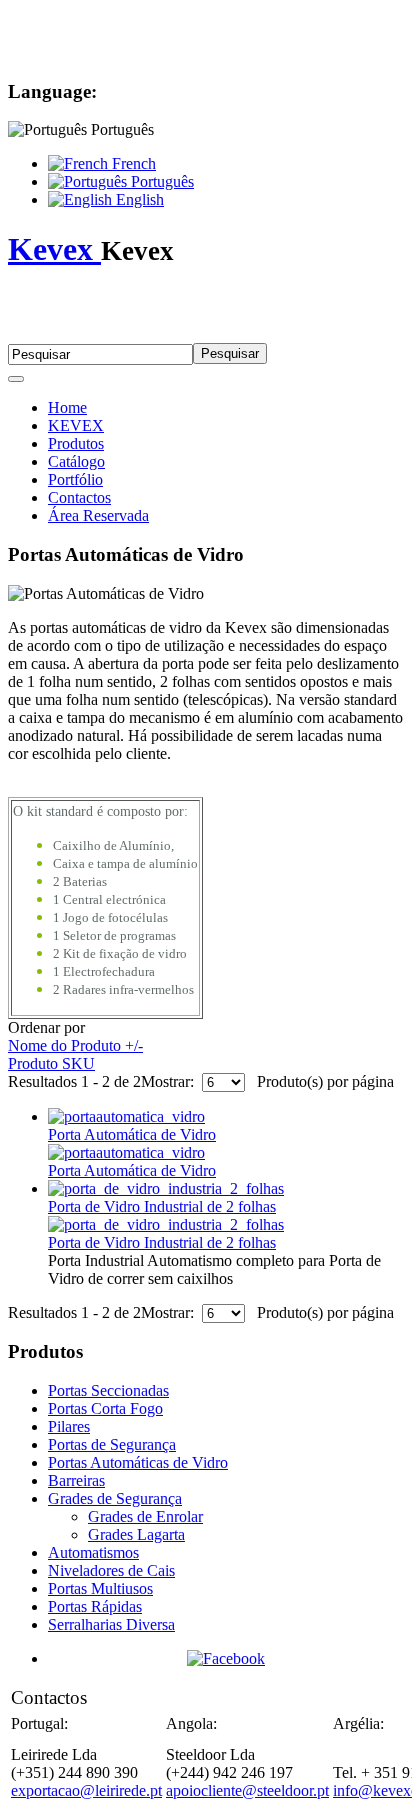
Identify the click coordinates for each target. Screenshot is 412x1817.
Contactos (79, 497)
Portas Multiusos (100, 1588)
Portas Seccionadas (108, 1390)
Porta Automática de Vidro (132, 1134)
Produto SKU (51, 1063)
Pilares (69, 1426)
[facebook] (226, 1658)
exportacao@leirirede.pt (86, 1790)
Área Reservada (98, 515)
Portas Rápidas (95, 1606)
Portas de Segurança (112, 1444)
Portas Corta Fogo (105, 1408)
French (132, 163)
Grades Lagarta (136, 1534)
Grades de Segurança (115, 1498)
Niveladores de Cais (111, 1570)
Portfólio (75, 479)
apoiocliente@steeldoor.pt (247, 1790)
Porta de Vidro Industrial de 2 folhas (162, 1206)
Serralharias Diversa (111, 1624)
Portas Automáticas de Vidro (138, 1462)
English (138, 199)
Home (67, 407)
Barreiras (76, 1480)
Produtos (76, 443)
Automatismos (93, 1552)
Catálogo (76, 461)
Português (160, 181)
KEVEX (76, 425)
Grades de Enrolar (145, 1516)
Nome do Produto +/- (75, 1045)
